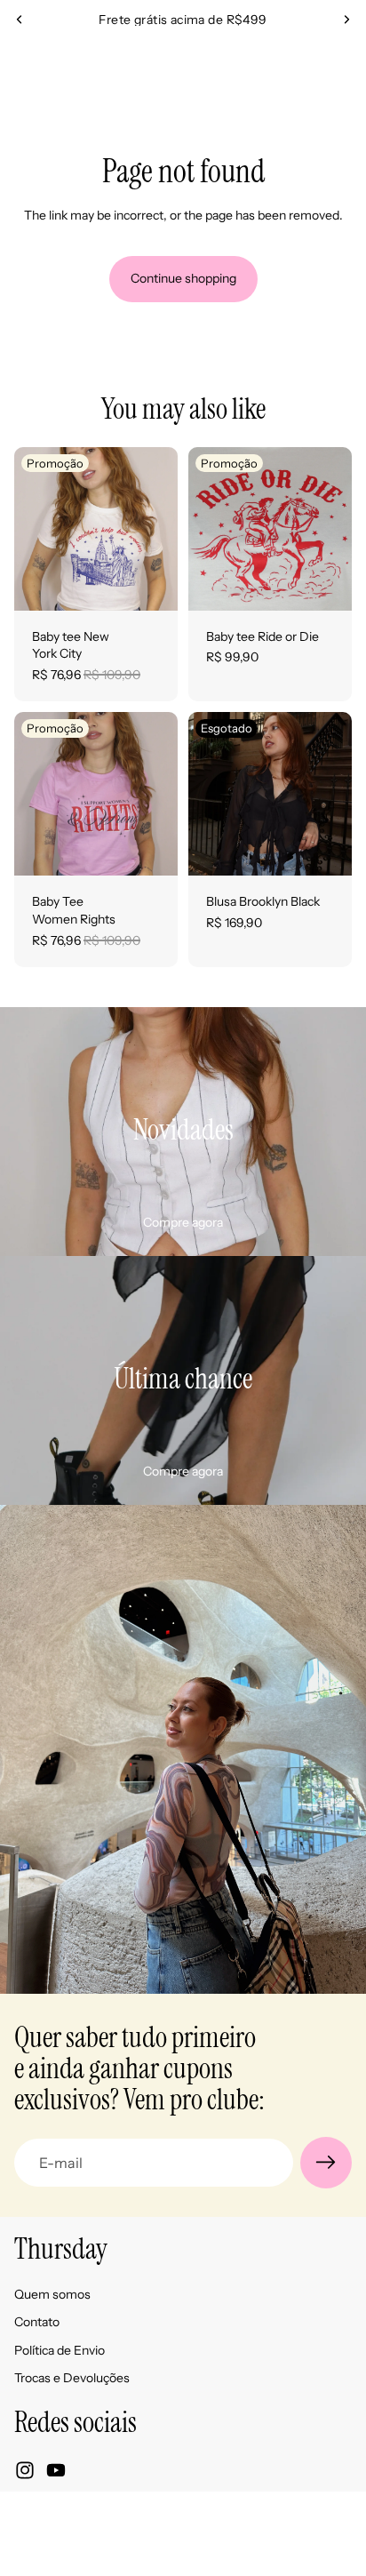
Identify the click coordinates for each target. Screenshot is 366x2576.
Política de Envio (60, 2350)
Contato (37, 2322)
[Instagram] (25, 2470)
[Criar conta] (326, 2163)
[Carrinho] (345, 65)
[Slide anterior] (20, 20)
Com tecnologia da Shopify (227, 2517)
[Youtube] (56, 2470)
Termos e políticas (183, 2553)
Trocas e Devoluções (72, 2378)
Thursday (135, 2517)
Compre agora (183, 1222)
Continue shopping (183, 278)
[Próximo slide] (346, 20)
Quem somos (52, 2294)
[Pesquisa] (59, 65)
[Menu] (20, 65)
